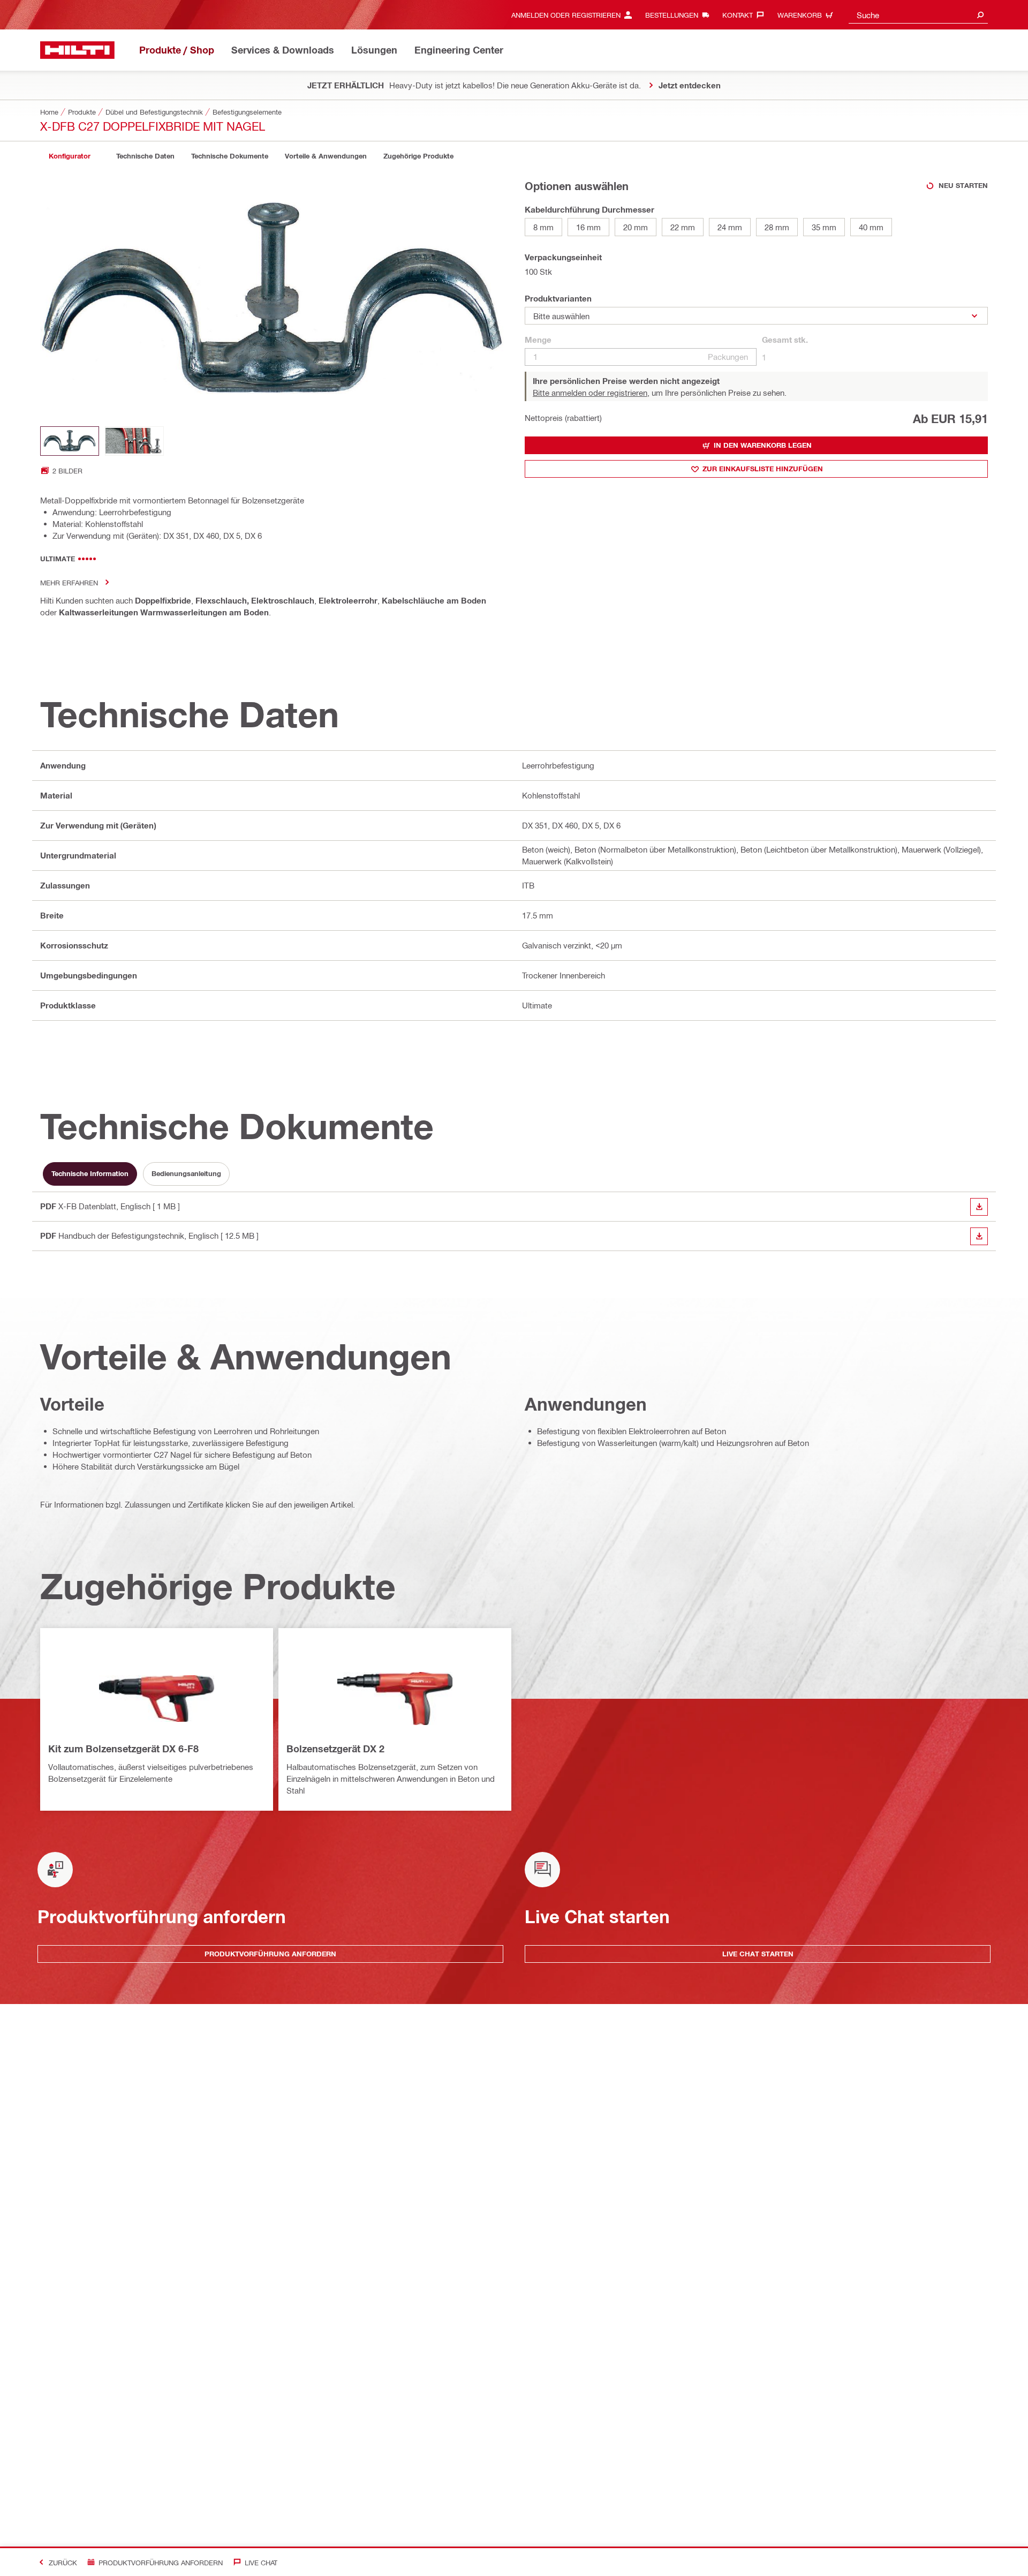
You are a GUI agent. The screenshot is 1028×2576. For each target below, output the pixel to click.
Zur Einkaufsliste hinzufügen (763, 469)
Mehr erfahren (69, 582)
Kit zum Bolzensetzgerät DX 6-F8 (123, 1749)
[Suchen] (980, 15)
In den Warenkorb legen (763, 445)
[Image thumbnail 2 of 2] (134, 441)
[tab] (70, 156)
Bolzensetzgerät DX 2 (335, 1749)
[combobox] (918, 15)
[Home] (77, 50)
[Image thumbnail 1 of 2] (70, 441)
